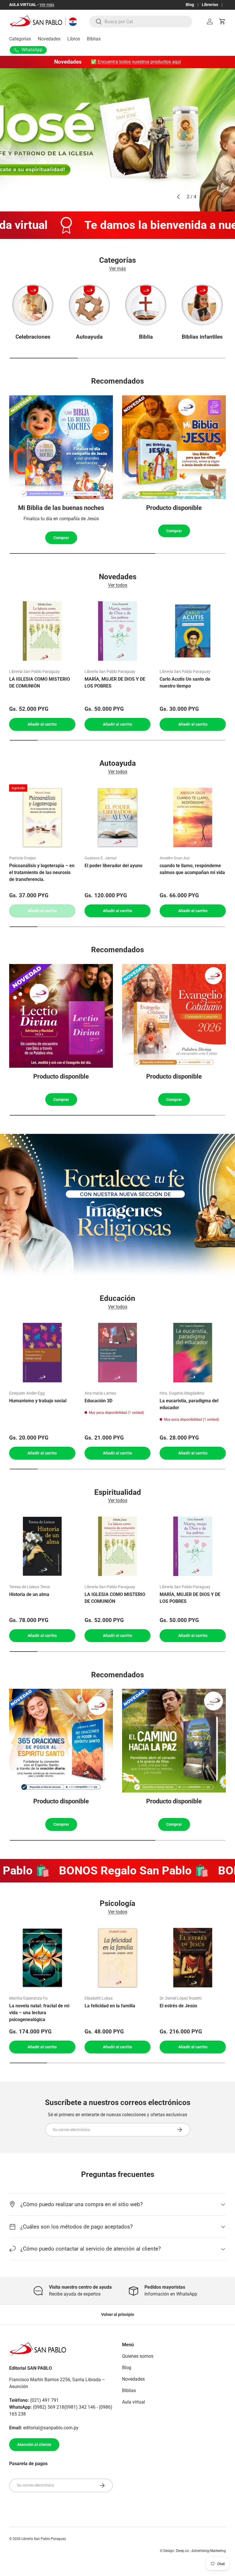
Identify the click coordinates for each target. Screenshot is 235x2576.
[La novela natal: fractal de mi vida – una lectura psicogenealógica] (42, 1958)
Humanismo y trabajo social (38, 1401)
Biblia (146, 337)
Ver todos (118, 585)
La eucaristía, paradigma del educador (189, 1404)
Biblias (94, 39)
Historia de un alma (29, 1594)
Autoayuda (89, 337)
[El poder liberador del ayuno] (118, 817)
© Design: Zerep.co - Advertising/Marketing (193, 2551)
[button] (222, 21)
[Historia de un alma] (42, 1546)
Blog (190, 5)
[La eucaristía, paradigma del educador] (193, 1353)
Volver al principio (118, 2314)
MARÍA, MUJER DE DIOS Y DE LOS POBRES (115, 683)
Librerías (210, 5)
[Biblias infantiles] (202, 305)
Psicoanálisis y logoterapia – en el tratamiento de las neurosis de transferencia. (42, 872)
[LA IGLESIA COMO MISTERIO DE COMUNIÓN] (42, 631)
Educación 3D (98, 1401)
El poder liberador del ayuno (113, 866)
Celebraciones (33, 337)
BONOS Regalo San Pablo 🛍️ (107, 1871)
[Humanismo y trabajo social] (42, 1353)
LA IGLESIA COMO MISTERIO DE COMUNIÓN (40, 683)
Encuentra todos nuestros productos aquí (139, 62)
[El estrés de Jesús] (193, 1958)
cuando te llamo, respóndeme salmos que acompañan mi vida (192, 869)
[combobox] (141, 22)
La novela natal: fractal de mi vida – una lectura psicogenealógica (39, 2013)
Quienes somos (138, 2356)
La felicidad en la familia (110, 2006)
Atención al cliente (34, 2445)
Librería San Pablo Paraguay (44, 2539)
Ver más (45, 5)
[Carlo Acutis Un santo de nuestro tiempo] (193, 631)
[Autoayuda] (89, 305)
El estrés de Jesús (178, 2006)
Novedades (49, 39)
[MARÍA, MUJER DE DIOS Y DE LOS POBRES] (118, 631)
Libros (74, 39)
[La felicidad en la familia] (118, 1958)
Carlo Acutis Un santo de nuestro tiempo (185, 683)
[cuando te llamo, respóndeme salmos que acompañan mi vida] (193, 817)
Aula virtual (134, 2402)
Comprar (61, 538)
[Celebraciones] (33, 305)
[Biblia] (146, 305)
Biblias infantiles (202, 337)
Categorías (20, 39)
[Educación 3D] (118, 1353)
